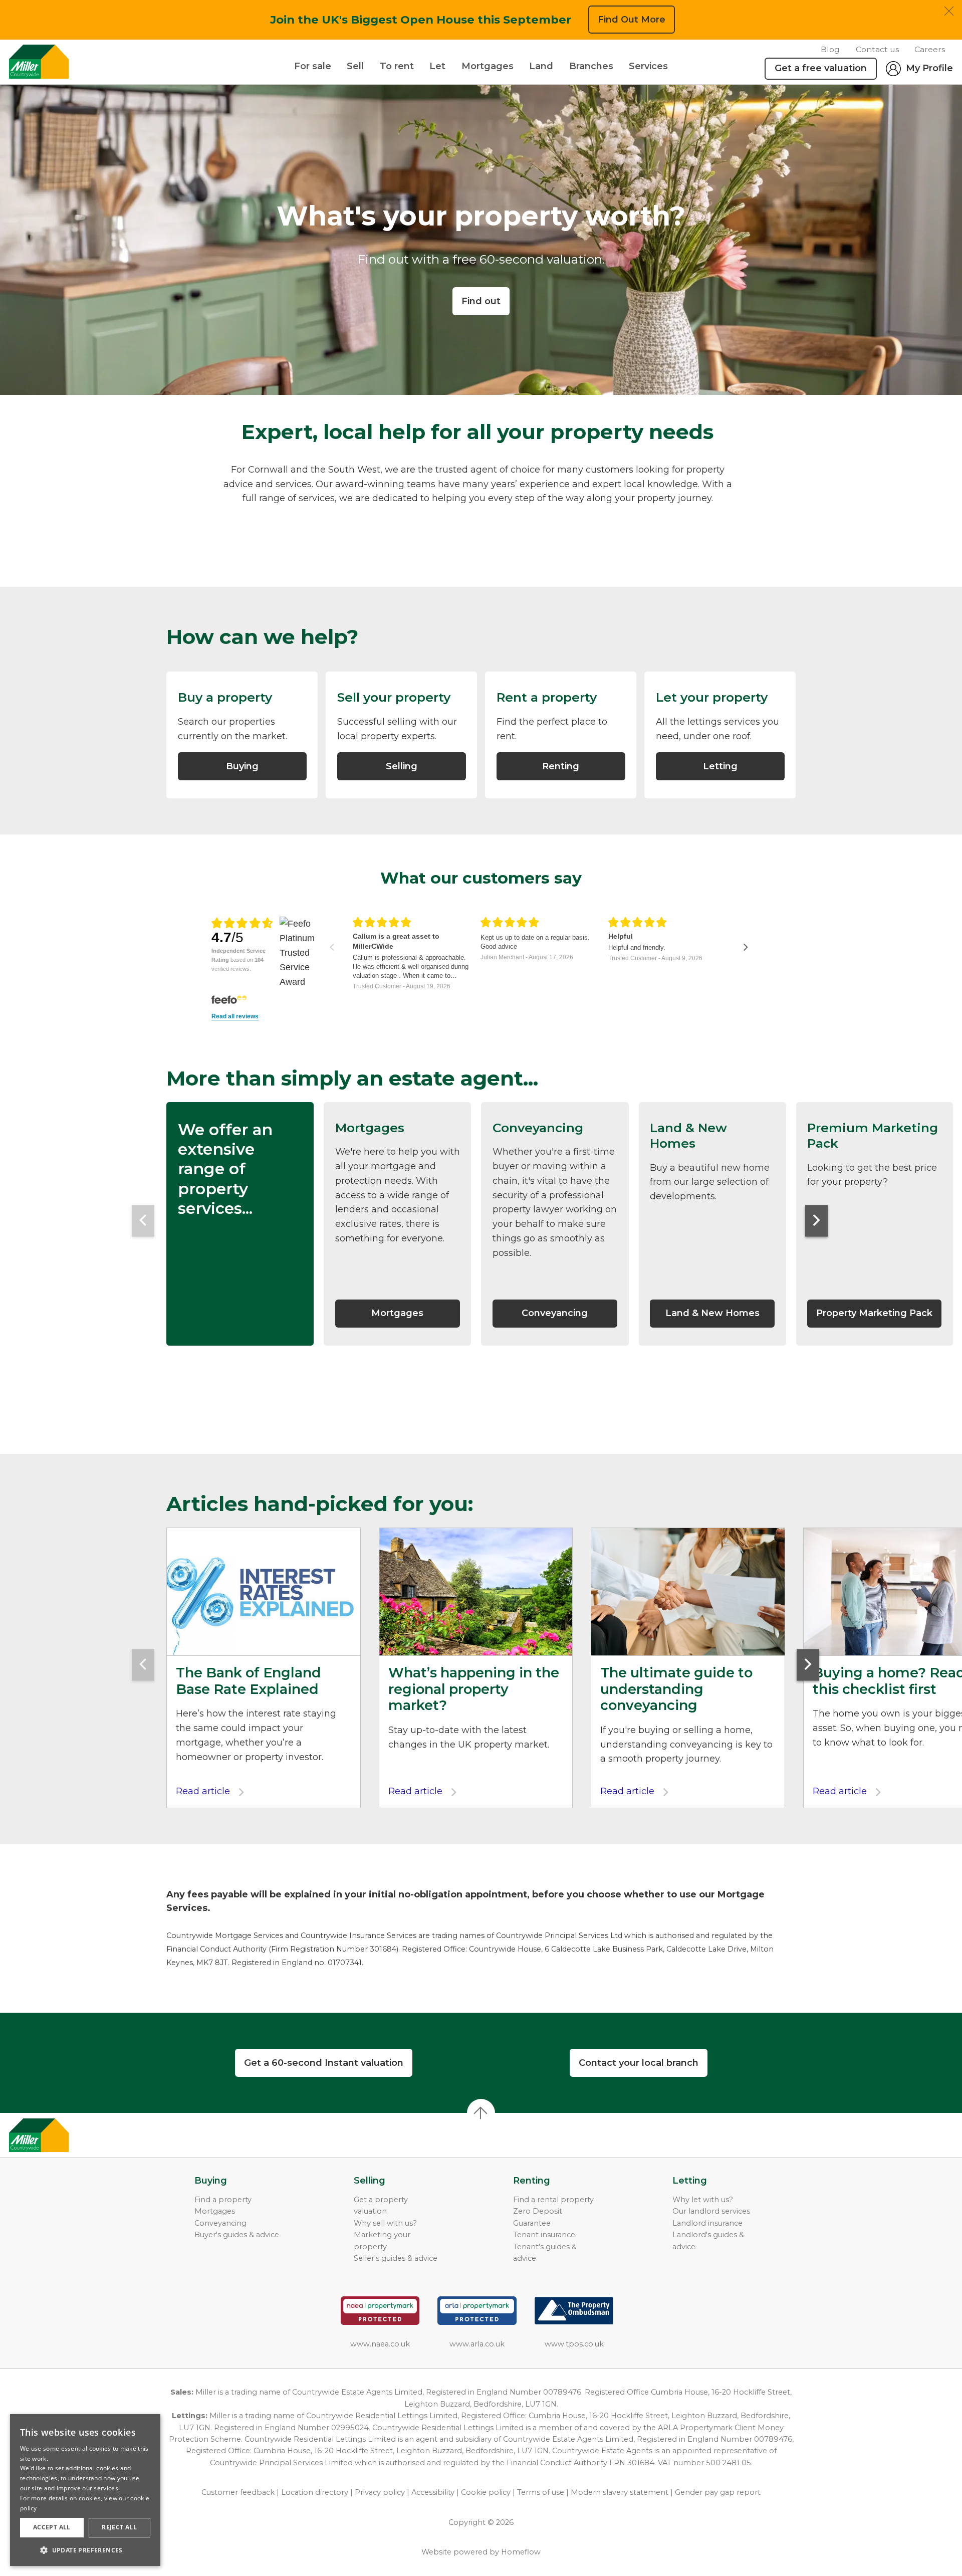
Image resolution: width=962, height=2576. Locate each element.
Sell (355, 66)
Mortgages (488, 66)
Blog (830, 49)
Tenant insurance (544, 2235)
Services (648, 66)
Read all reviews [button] (235, 1017)
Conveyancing (220, 2223)
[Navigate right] (746, 947)
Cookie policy (486, 2492)
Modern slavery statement (620, 2492)
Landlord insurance (707, 2223)
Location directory (315, 2492)
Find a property (223, 2200)
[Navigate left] (332, 947)
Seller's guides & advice (396, 2258)
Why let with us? (703, 2200)
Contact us (877, 49)
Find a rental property (553, 2200)
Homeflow (521, 2552)
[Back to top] (65, 2135)
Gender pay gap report (718, 2492)
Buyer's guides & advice (237, 2235)
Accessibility (433, 2492)
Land (541, 66)
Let (437, 66)
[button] (85, 2550)
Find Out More (632, 20)
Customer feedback (238, 2492)
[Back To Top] (481, 2113)
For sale (313, 66)
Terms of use (541, 2492)
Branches (591, 66)
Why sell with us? (385, 2223)
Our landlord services (711, 2211)
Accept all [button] (52, 2527)
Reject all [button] (119, 2527)
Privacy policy (380, 2492)
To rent (397, 66)
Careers (930, 49)
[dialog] (85, 2490)
